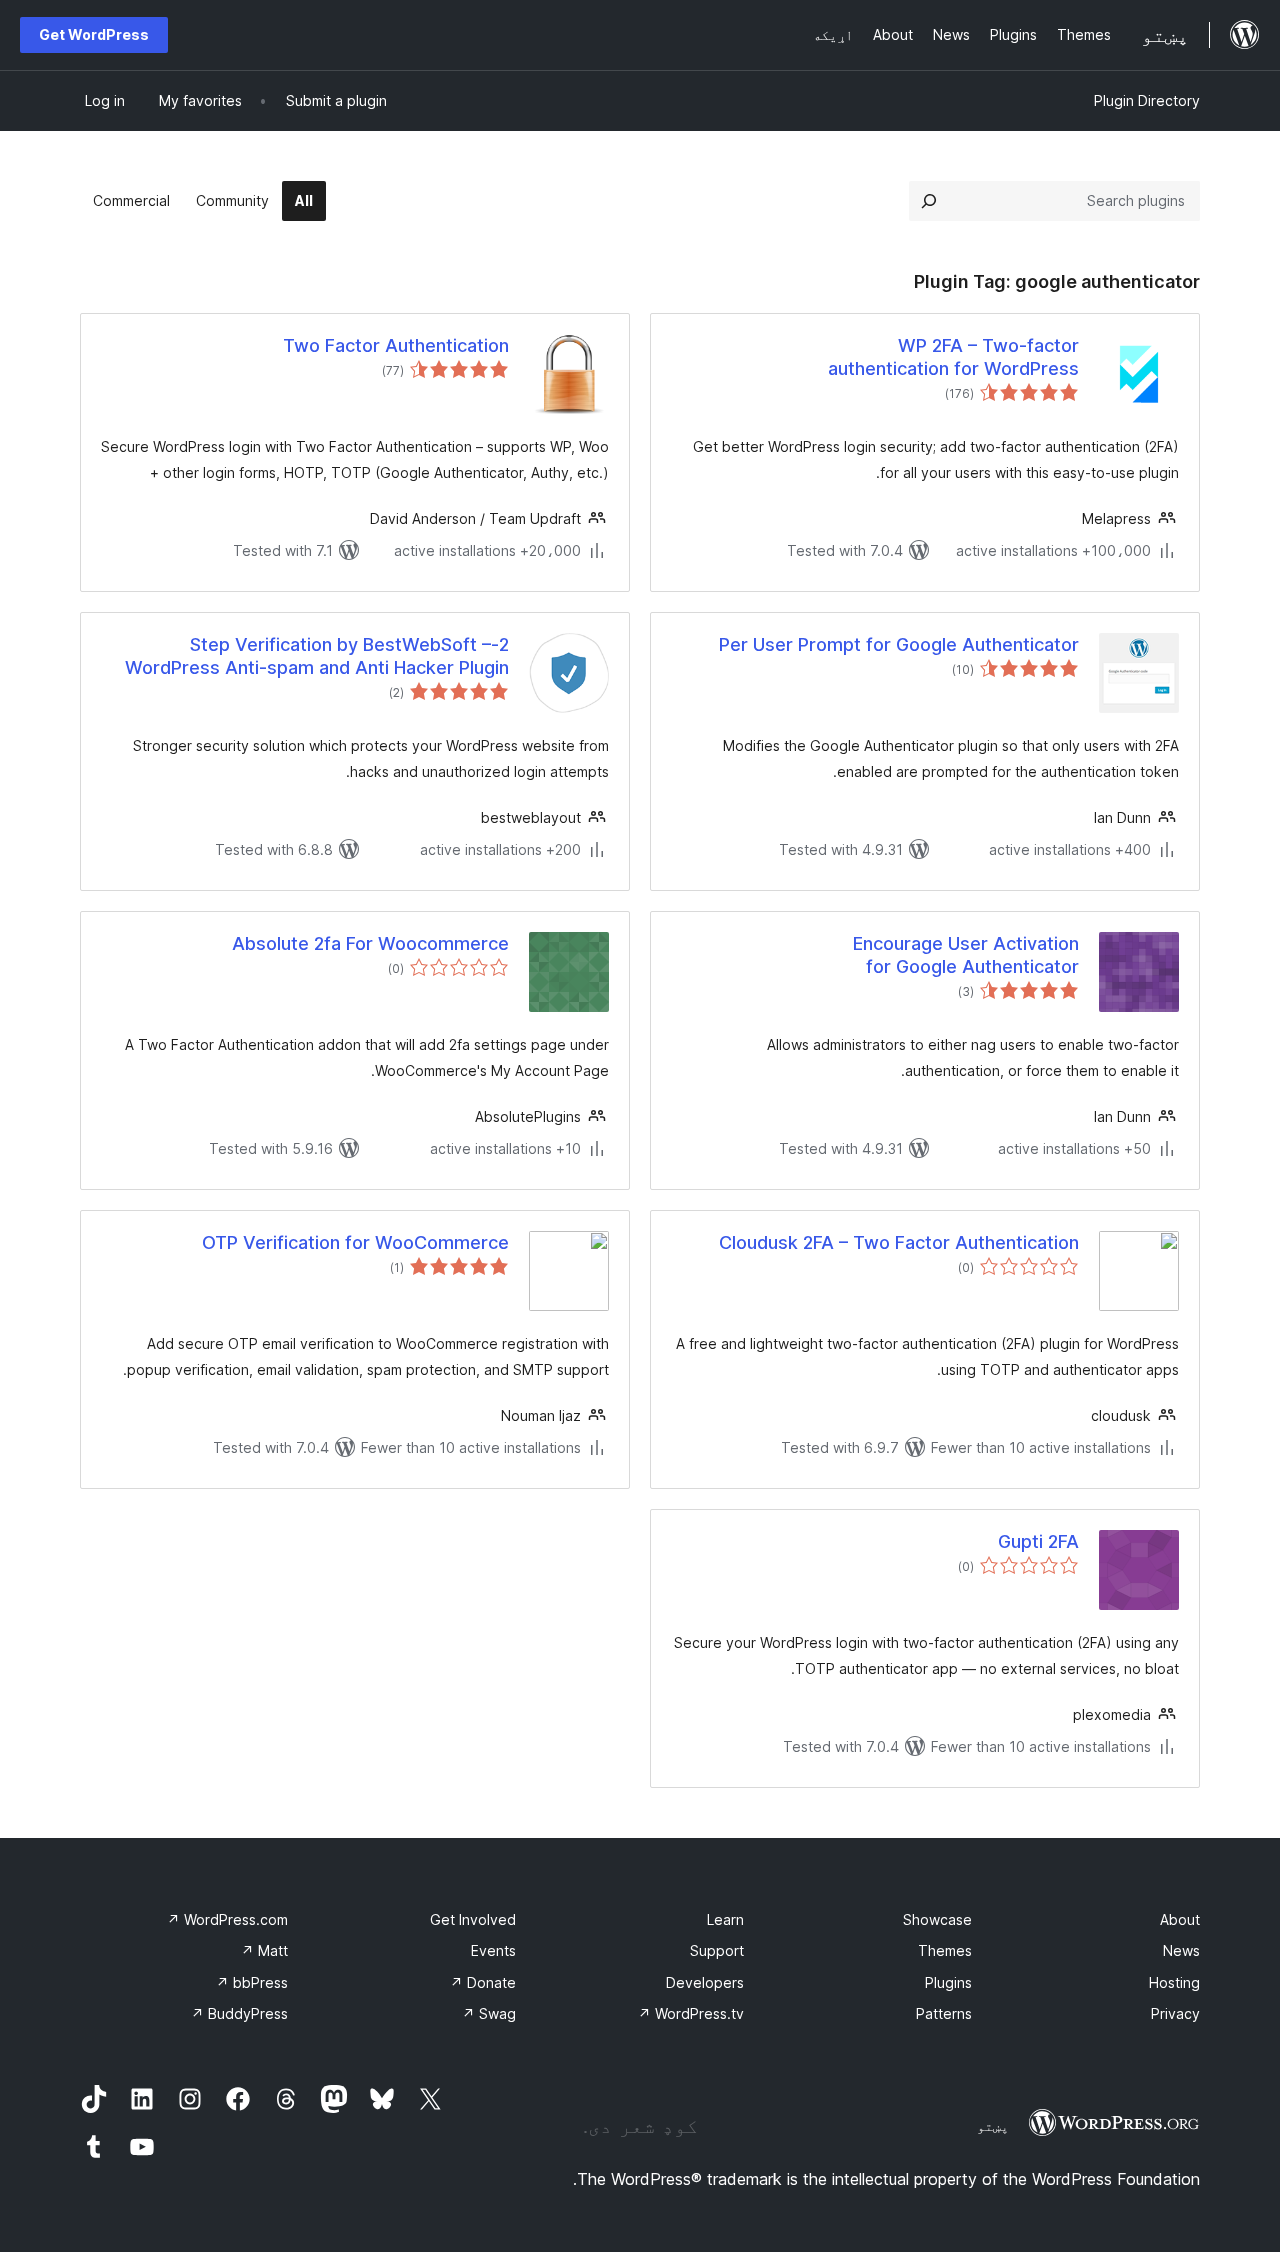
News (1181, 1950)
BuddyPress (239, 2013)
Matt (264, 1950)
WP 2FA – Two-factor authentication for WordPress (953, 357)
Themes (945, 1950)
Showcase (937, 1919)
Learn (725, 1919)
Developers (705, 1982)
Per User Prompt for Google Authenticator (899, 644)
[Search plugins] (929, 201)
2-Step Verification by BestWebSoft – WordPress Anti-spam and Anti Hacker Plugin (317, 656)
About (1180, 1919)
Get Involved (473, 1919)
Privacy (1175, 2013)
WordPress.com (227, 1919)
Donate (483, 1982)
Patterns (944, 2013)
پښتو (993, 2126)
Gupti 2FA (1038, 1541)
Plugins (948, 1982)
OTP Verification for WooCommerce (355, 1242)
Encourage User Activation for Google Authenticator (966, 955)
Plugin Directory (1147, 100)
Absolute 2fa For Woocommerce (370, 943)
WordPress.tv (691, 2013)
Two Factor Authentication (396, 345)
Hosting (1174, 1982)
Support (717, 1950)
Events (493, 1950)
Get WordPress (94, 34)
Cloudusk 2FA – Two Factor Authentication (899, 1242)
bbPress (252, 1982)
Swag (489, 2013)
